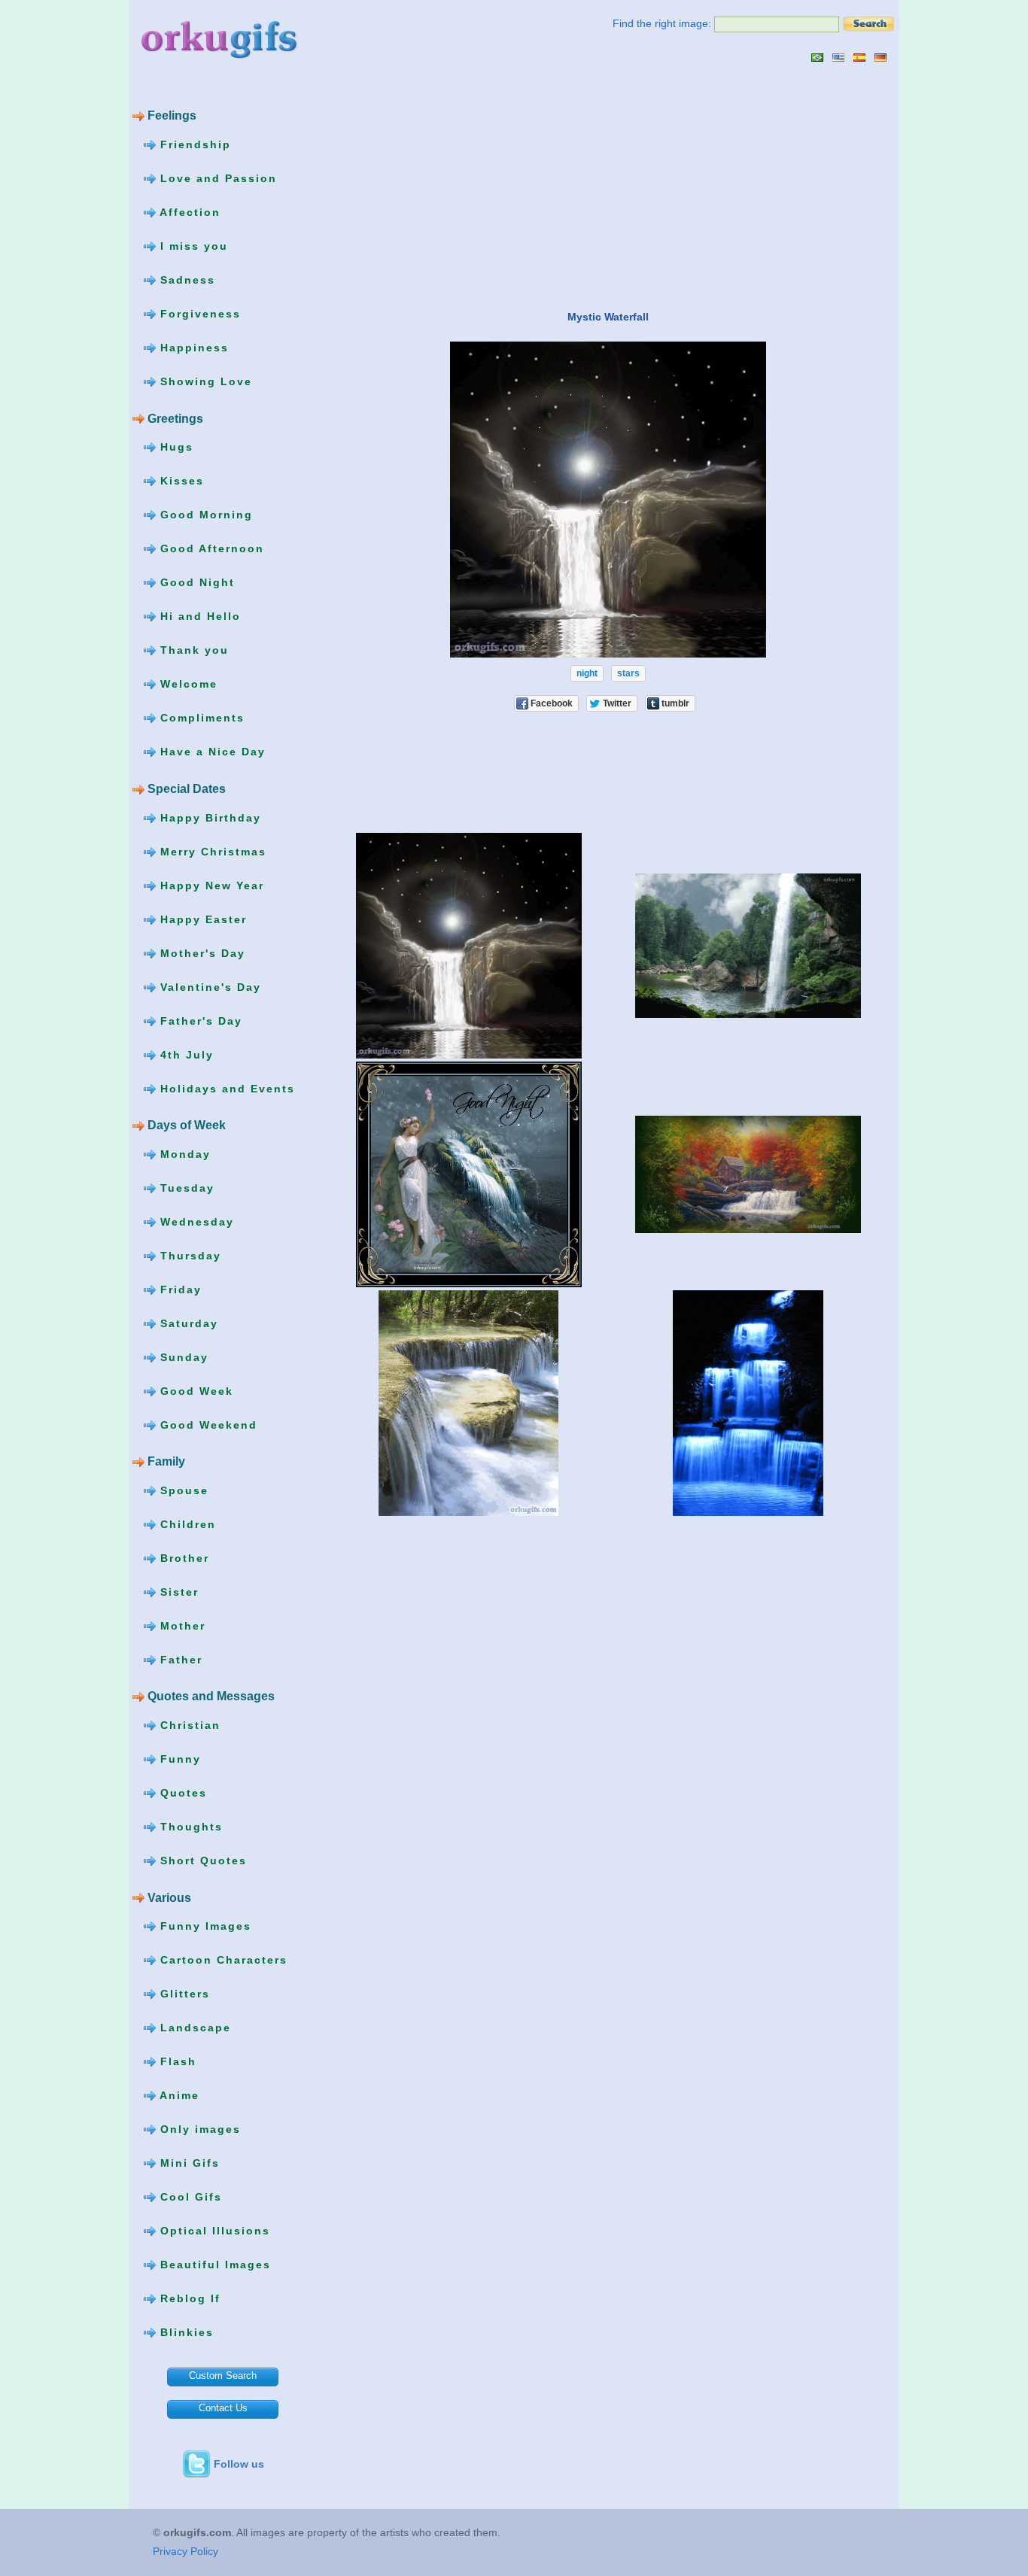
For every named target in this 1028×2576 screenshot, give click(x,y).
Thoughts (189, 1827)
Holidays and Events (225, 1088)
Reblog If (188, 2298)
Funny (178, 1759)
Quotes (181, 1793)
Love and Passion (216, 178)
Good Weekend (207, 1424)
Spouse (182, 1490)
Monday (183, 1153)
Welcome (187, 684)
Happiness (192, 348)
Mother (181, 1626)
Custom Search (223, 2376)
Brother (182, 1558)
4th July (185, 1054)
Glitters (183, 1994)
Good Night (195, 582)
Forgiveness (198, 314)
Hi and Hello (198, 616)
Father (179, 1660)
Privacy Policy (186, 2551)
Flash (176, 2061)
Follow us (239, 2464)
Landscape (193, 2028)
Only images (198, 2129)
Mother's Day (201, 952)
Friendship (193, 144)
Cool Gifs (189, 2197)
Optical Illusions (213, 2231)
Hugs (175, 447)
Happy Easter (201, 919)
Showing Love (204, 381)
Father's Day (199, 1020)
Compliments (200, 718)
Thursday (189, 1255)
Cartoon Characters (222, 1960)
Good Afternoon (210, 548)
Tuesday (185, 1187)
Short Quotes (201, 1861)
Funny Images (204, 1926)
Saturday (187, 1323)
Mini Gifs (188, 2163)
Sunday (182, 1356)
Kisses (180, 481)
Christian (188, 1725)
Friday (179, 1289)
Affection (188, 212)
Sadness (186, 280)
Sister (177, 1592)
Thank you (192, 650)
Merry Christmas (211, 851)
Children (186, 1524)
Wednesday (195, 1221)
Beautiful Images (213, 2265)
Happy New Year (210, 885)
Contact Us (223, 2408)
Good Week (195, 1390)
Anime (178, 2095)
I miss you (192, 246)
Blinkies (185, 2332)
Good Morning (204, 515)
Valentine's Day (208, 986)
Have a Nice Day (211, 752)
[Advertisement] (455, 186)
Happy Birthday (208, 817)
